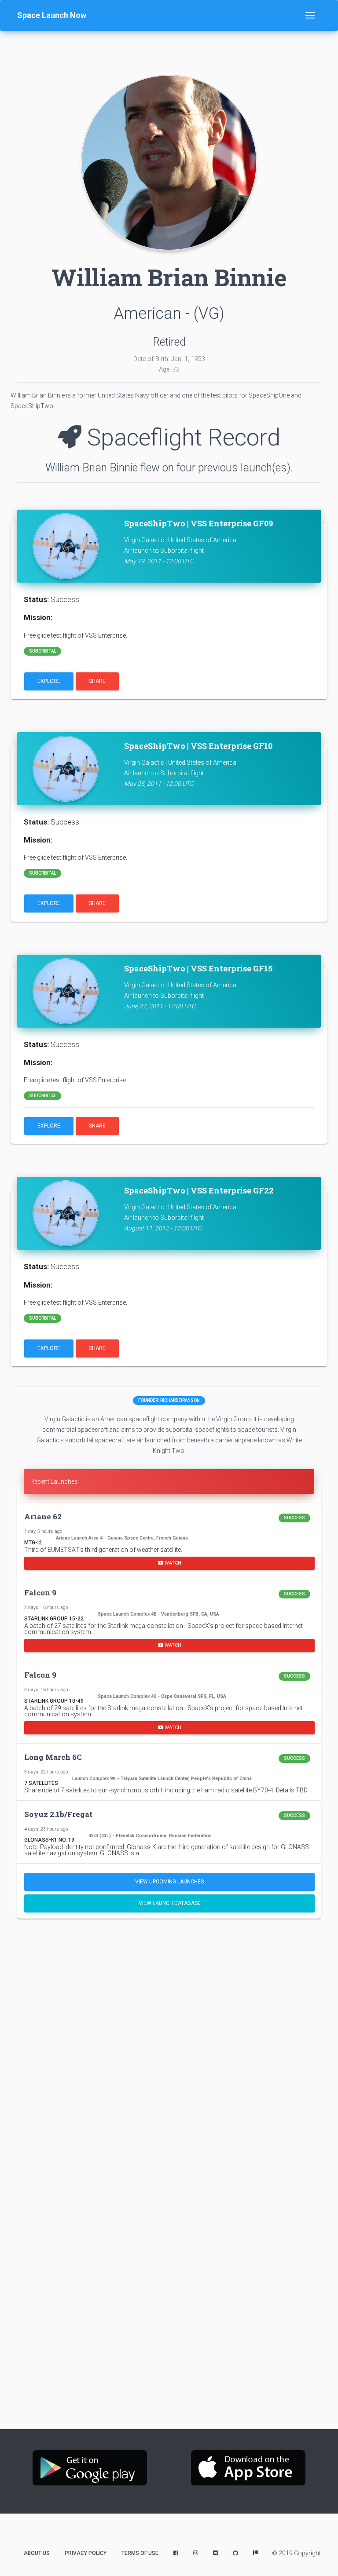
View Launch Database (170, 1903)
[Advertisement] (169, 1993)
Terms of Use (140, 2553)
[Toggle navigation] (310, 15)
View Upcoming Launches (169, 1882)
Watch (172, 1563)
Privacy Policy (86, 2553)
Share (97, 681)
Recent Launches (54, 1481)
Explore (49, 681)
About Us (37, 2553)
